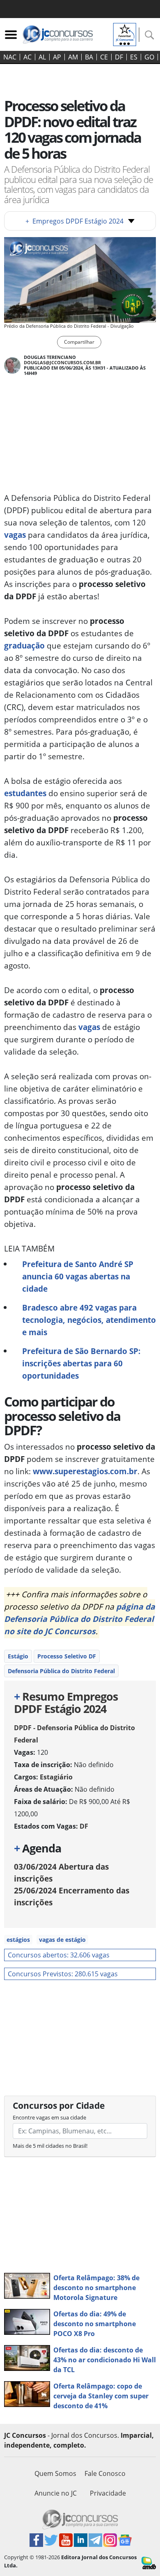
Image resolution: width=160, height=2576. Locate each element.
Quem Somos (55, 2473)
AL (42, 57)
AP (57, 57)
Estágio (18, 1656)
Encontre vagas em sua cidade (49, 2117)
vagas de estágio (62, 1940)
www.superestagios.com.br (85, 1471)
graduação (24, 645)
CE (104, 57)
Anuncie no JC (56, 2493)
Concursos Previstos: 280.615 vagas (63, 1974)
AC (27, 57)
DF (119, 57)
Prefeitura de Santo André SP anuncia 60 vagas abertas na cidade (78, 1276)
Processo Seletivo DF (67, 1656)
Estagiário (56, 1777)
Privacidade (108, 2493)
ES (134, 57)
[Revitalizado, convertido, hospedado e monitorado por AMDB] (149, 2562)
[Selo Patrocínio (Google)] (125, 34)
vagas (15, 535)
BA (89, 57)
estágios (18, 1940)
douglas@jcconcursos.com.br (62, 362)
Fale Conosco (105, 2473)
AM (73, 57)
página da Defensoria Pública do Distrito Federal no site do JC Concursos (80, 1619)
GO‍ (149, 57)
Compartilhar (79, 342)
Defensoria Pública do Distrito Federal (61, 1671)
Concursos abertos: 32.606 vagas (59, 1955)
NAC (10, 57)
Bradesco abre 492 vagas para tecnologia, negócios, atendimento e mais (89, 1320)
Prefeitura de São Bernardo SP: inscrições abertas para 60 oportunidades (81, 1363)
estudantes (25, 793)
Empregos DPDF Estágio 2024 (74, 221)
